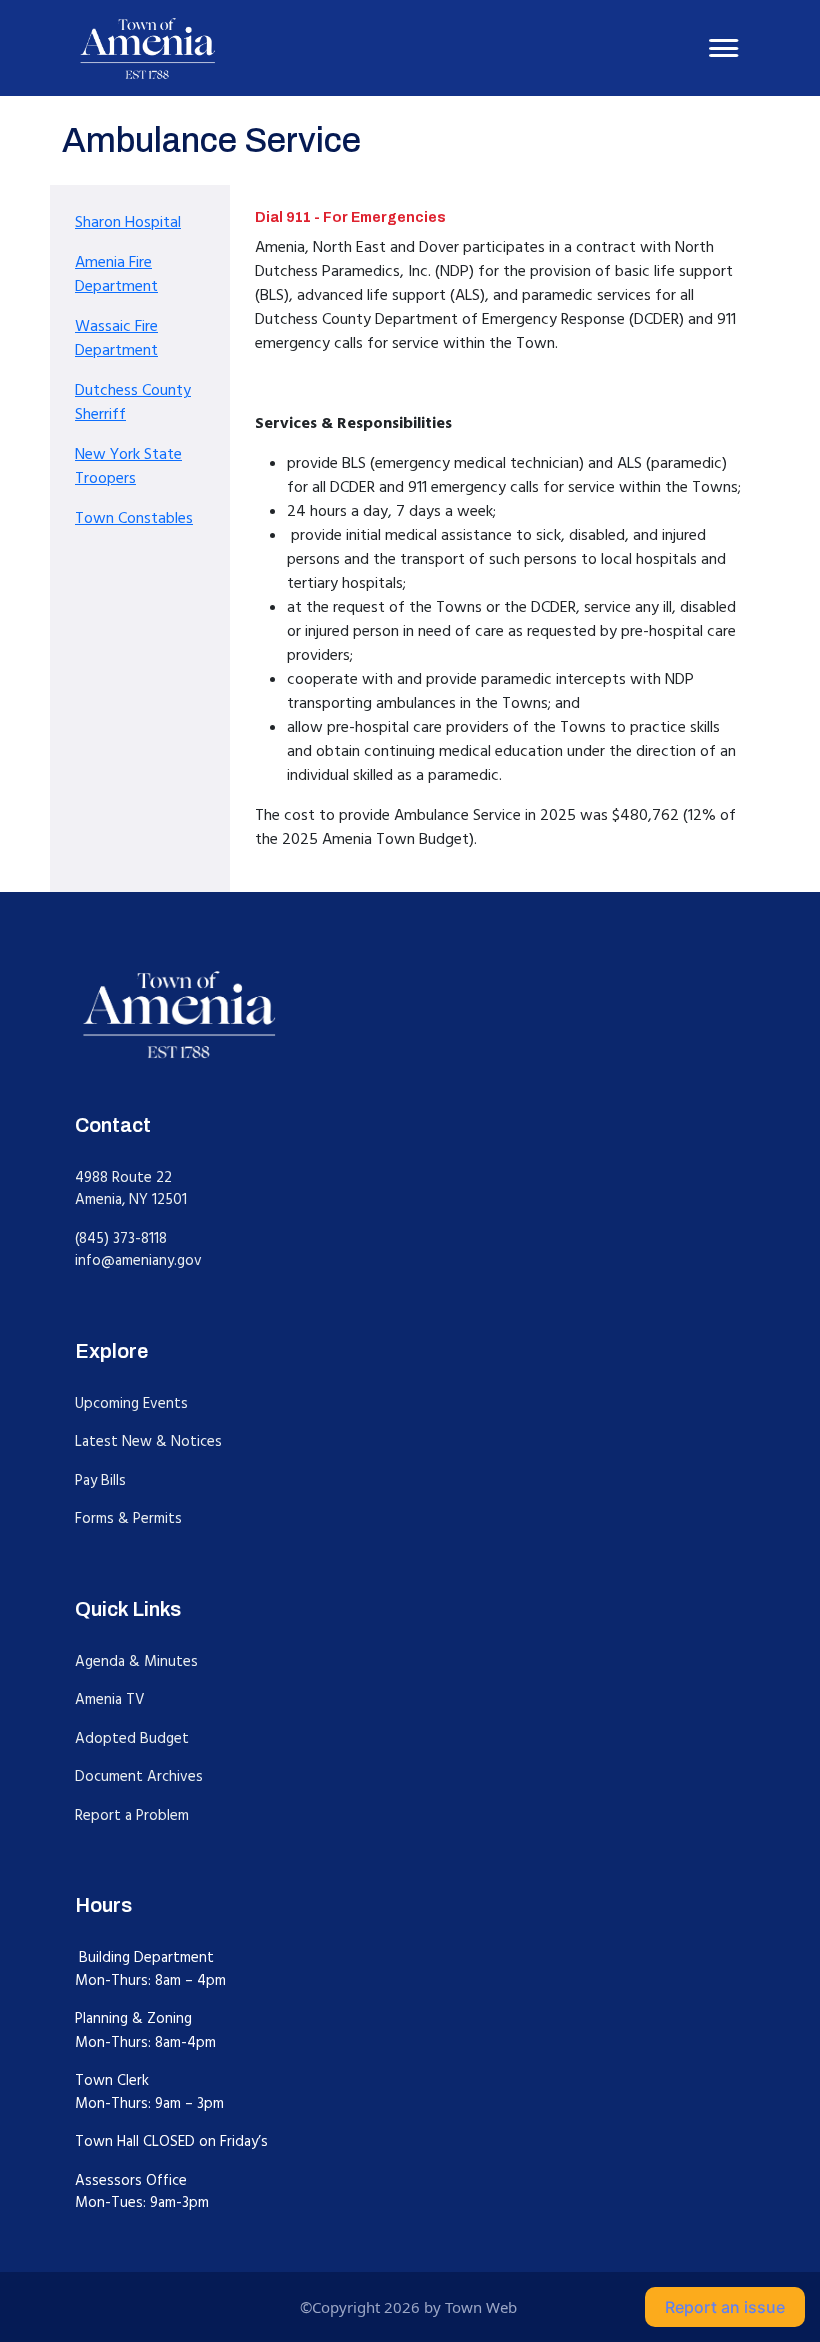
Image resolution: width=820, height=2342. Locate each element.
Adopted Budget (132, 1738)
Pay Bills (100, 1480)
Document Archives (139, 1776)
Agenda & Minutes (136, 1661)
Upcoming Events (131, 1403)
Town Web (481, 2307)
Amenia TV (110, 1699)
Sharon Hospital (128, 222)
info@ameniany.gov (138, 1260)
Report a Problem (132, 1815)
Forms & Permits (128, 1518)
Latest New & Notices (148, 1441)
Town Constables (134, 518)
